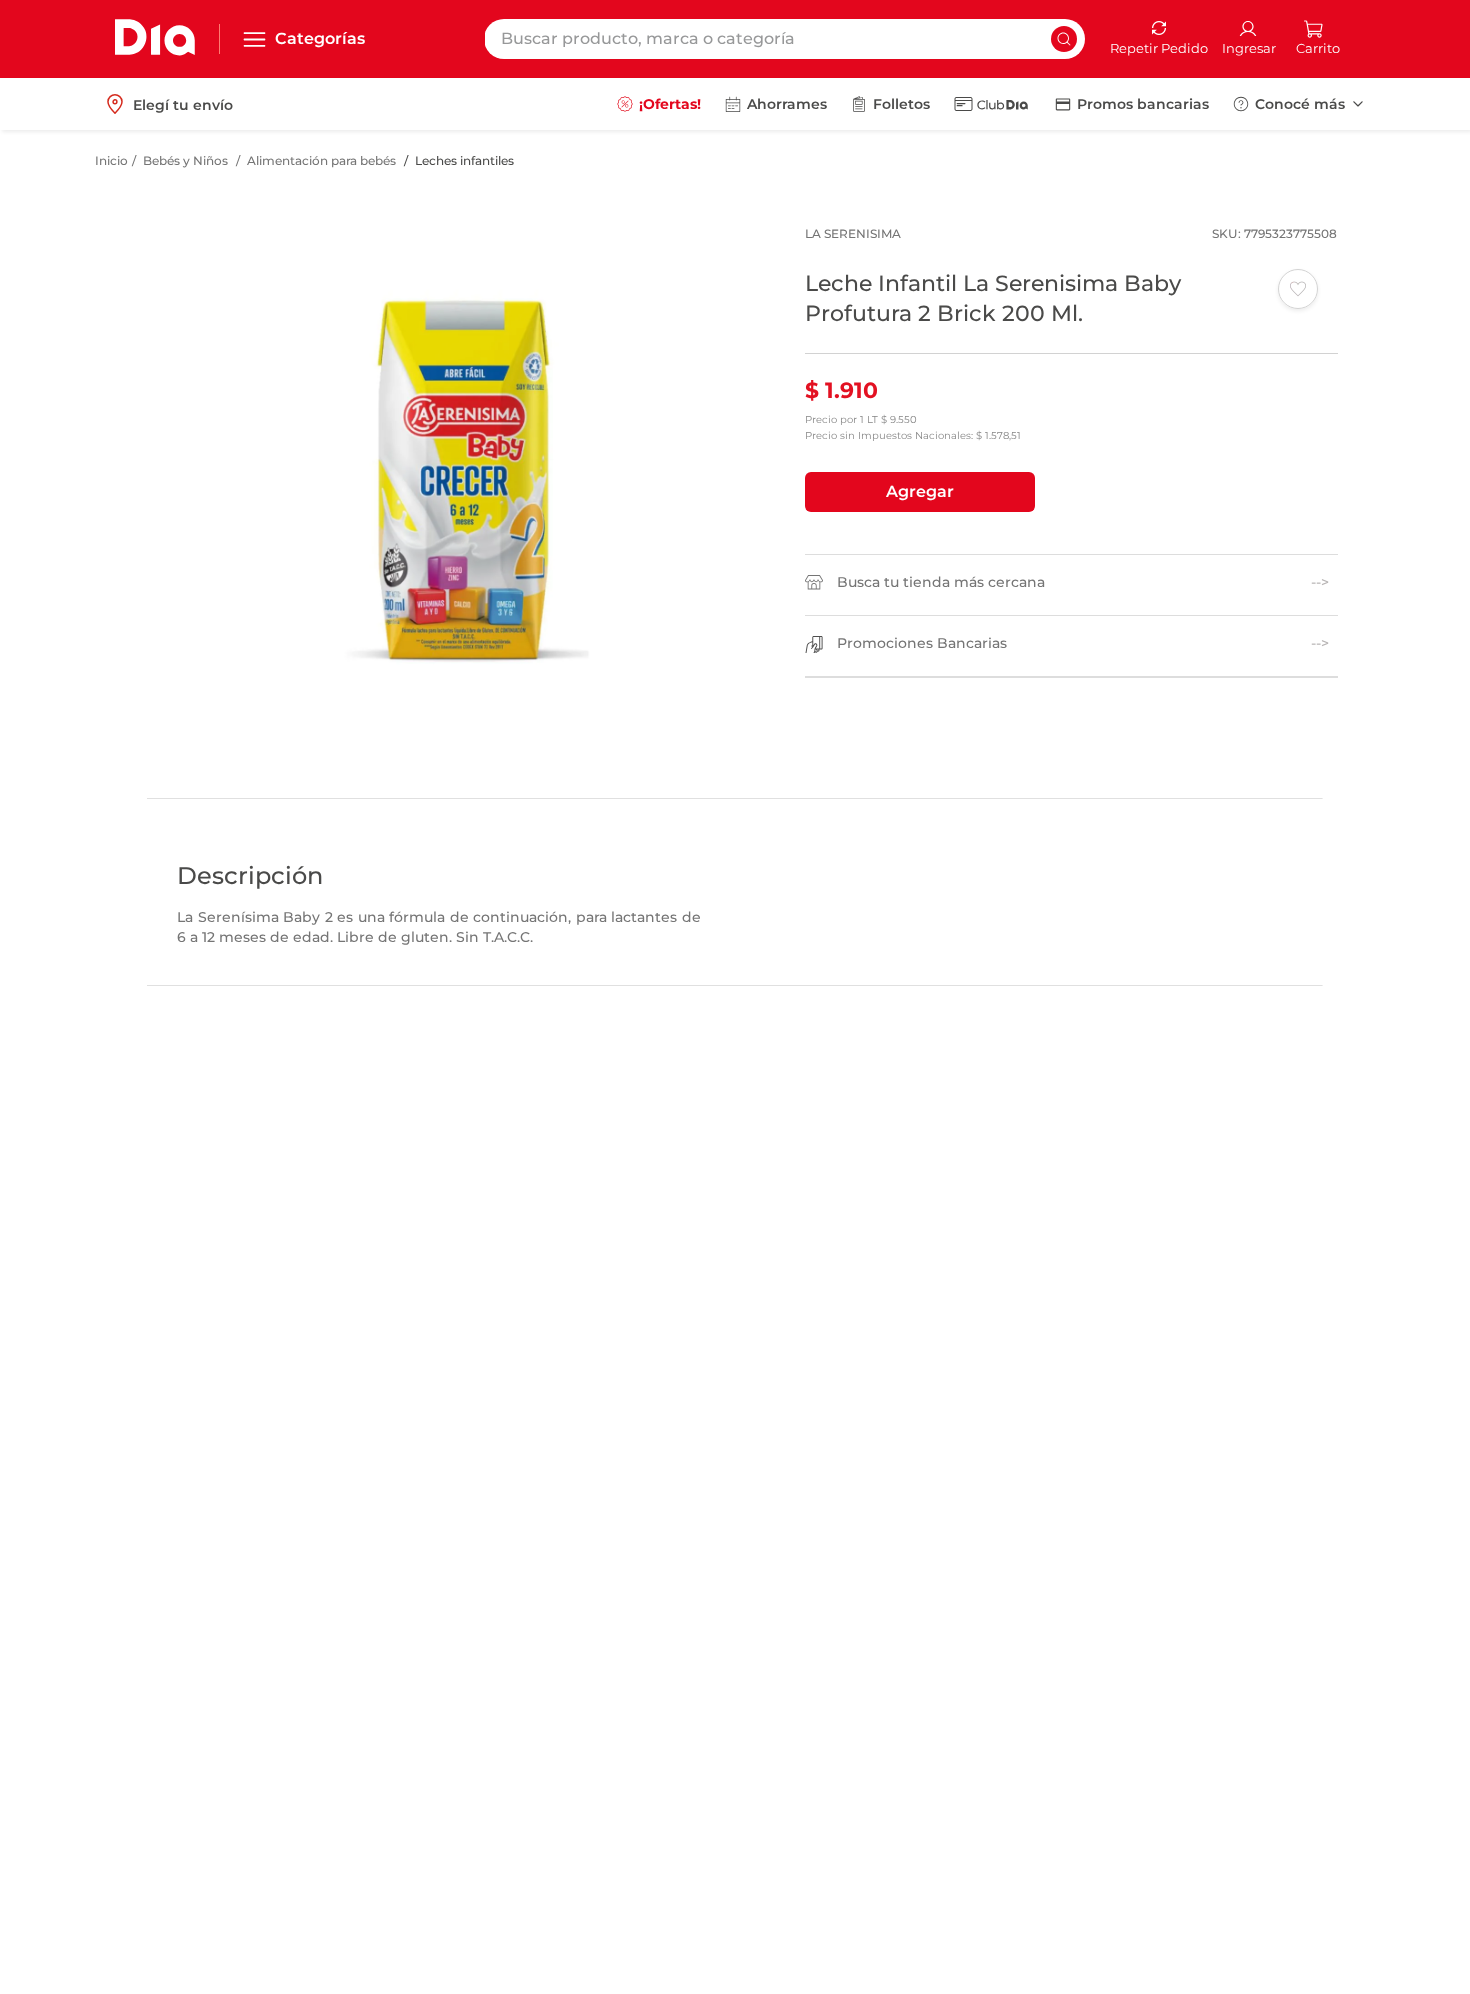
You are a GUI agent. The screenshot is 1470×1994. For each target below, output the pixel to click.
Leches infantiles (464, 160)
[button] (920, 492)
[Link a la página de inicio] (111, 161)
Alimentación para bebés (321, 160)
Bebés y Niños (185, 160)
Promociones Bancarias (922, 643)
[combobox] (784, 39)
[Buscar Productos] (1064, 39)
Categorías (320, 38)
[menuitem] (659, 104)
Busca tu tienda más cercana (941, 582)
